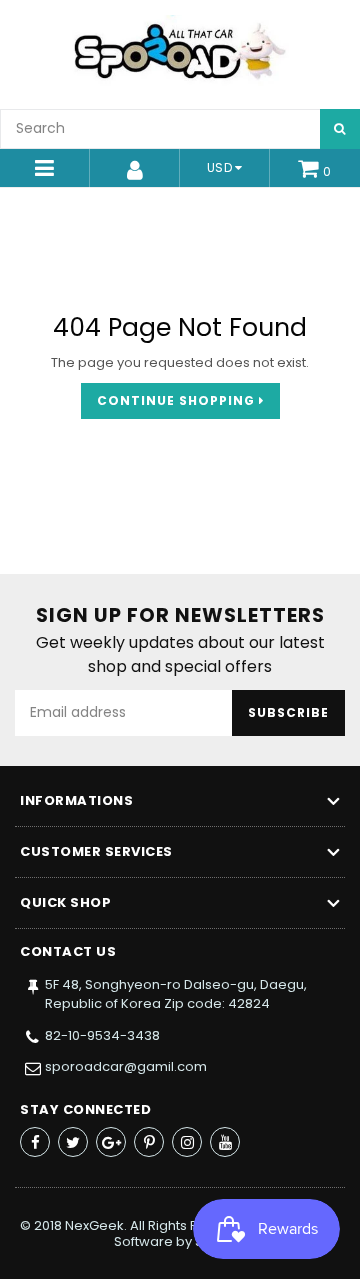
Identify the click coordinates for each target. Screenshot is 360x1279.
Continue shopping (178, 400)
